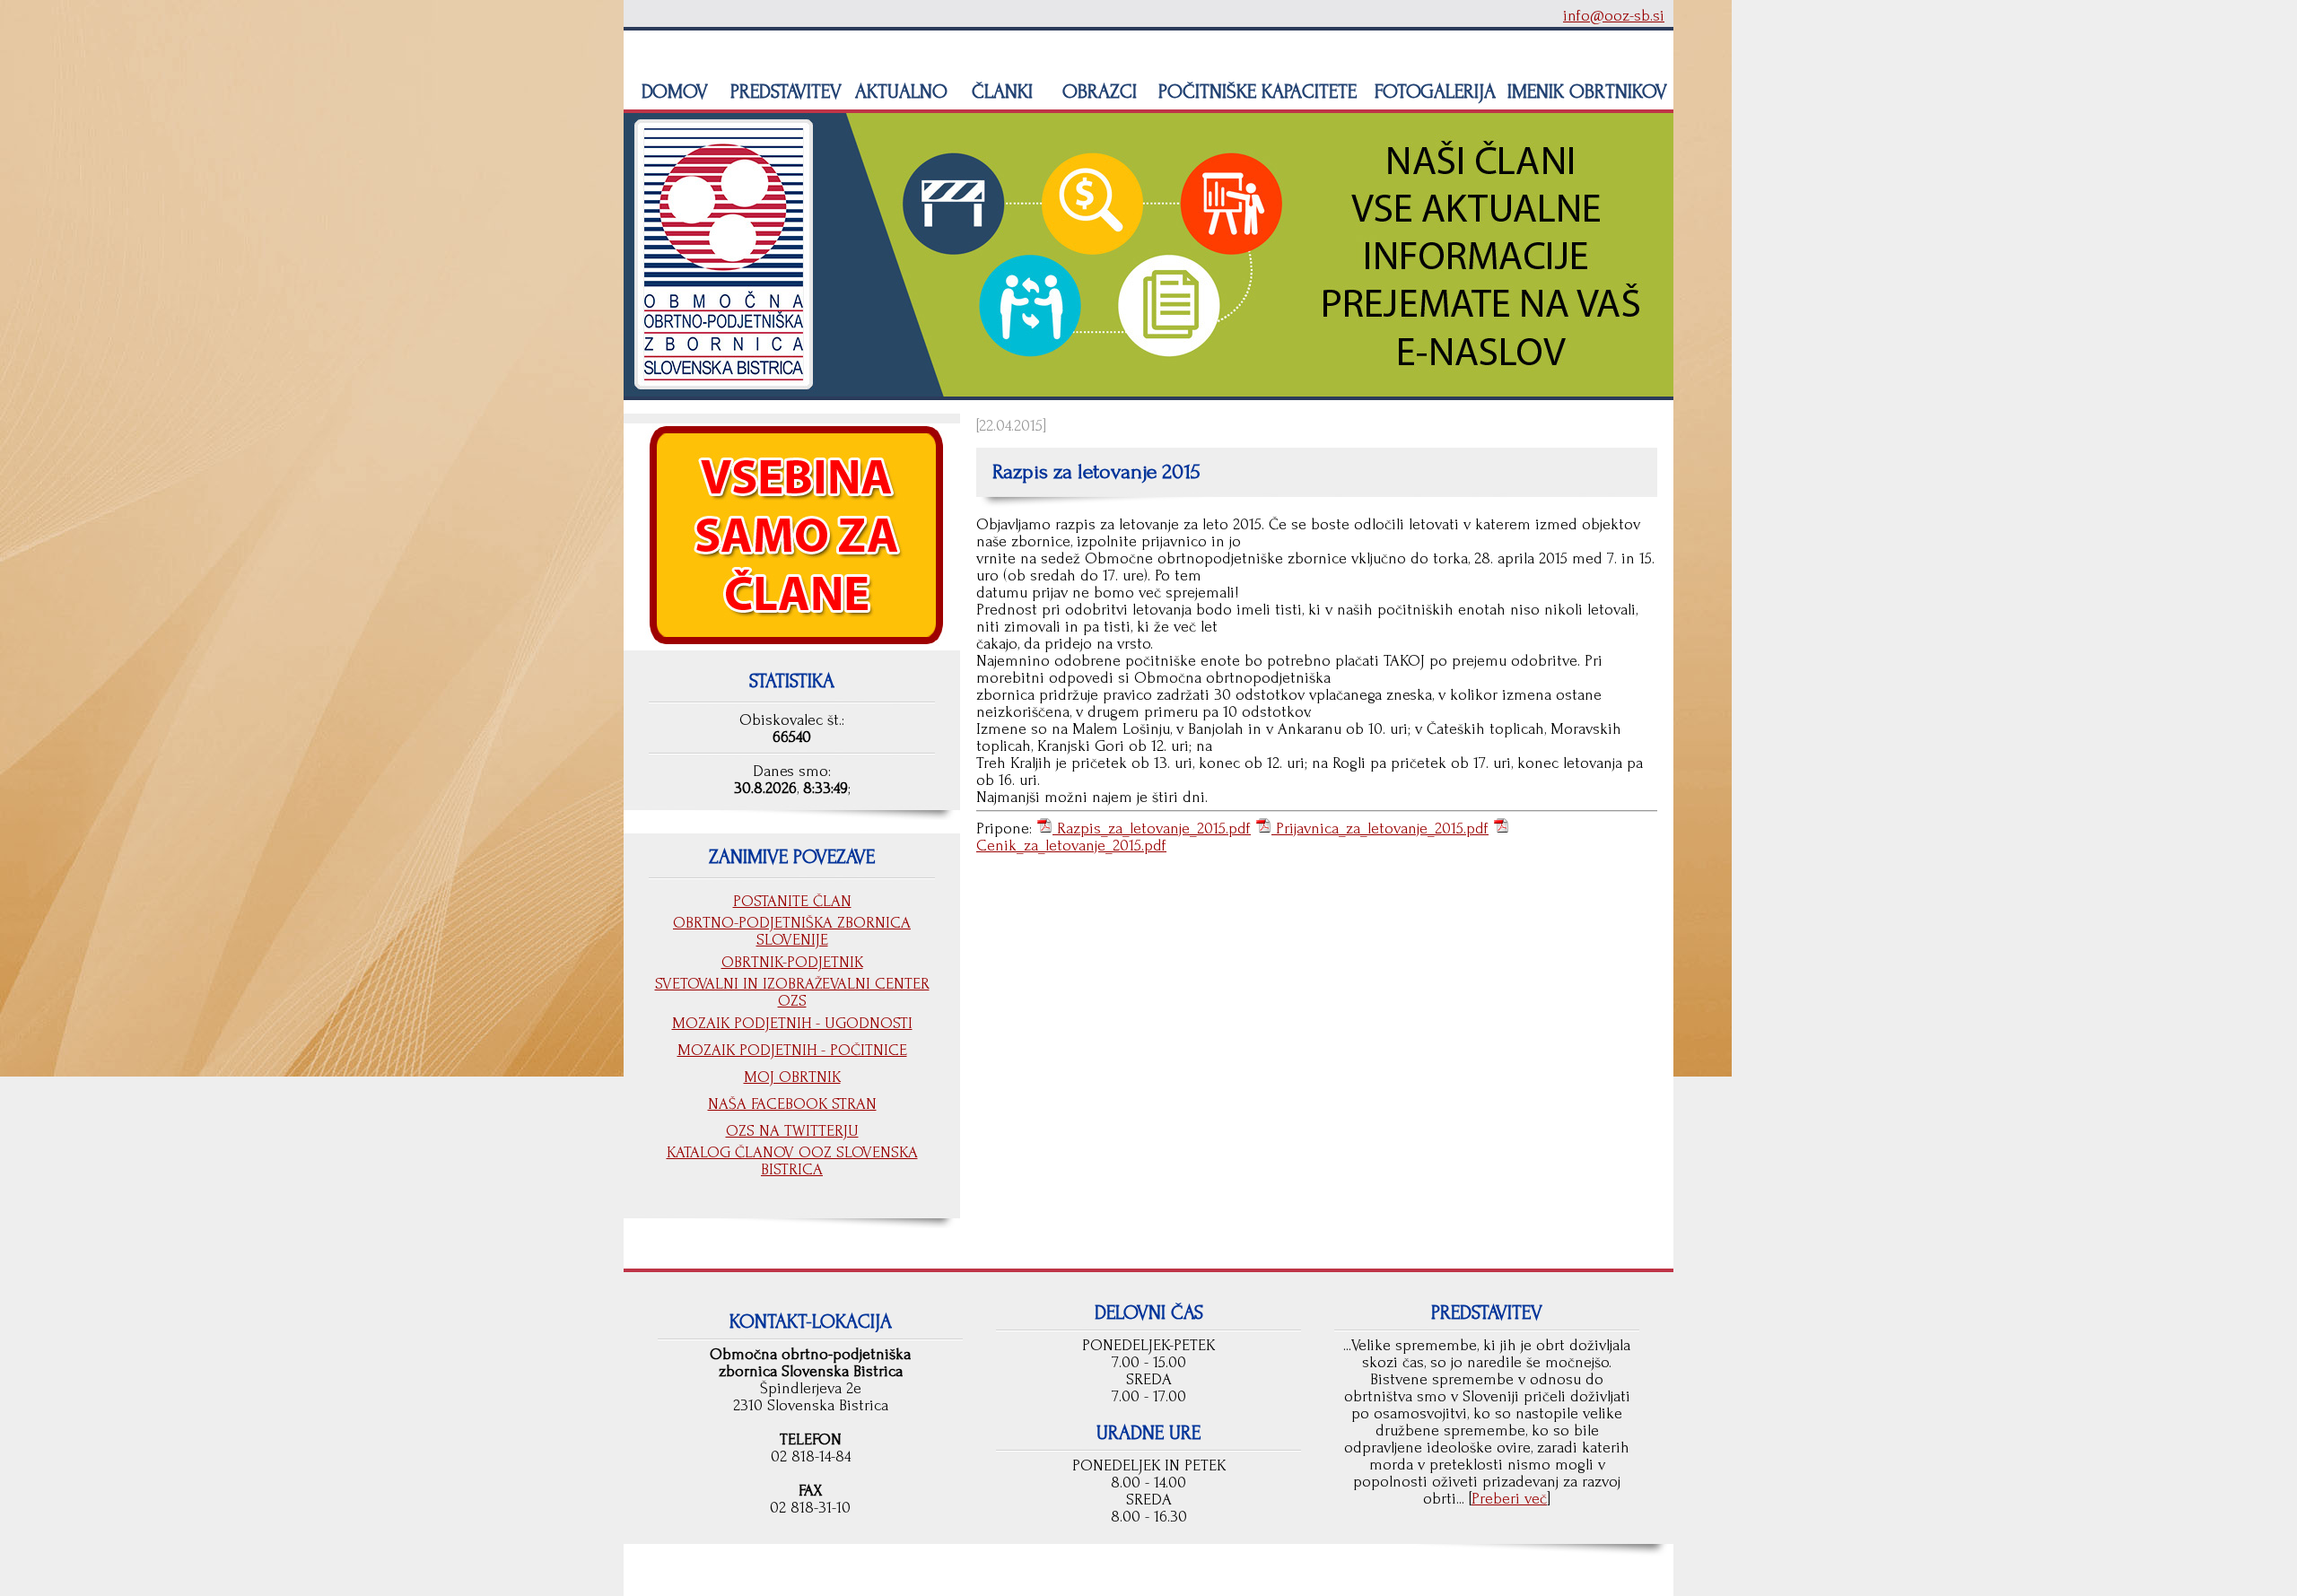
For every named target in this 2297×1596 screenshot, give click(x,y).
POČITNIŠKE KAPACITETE (1255, 92)
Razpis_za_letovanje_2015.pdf (1152, 829)
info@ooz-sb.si (1614, 16)
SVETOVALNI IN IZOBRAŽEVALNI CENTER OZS (792, 992)
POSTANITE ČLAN (792, 901)
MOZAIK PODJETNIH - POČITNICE (792, 1050)
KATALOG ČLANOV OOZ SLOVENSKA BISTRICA (792, 1161)
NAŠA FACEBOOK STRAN (792, 1104)
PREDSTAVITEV (783, 92)
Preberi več (1509, 1499)
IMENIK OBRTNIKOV (1587, 92)
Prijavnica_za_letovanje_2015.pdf (1380, 829)
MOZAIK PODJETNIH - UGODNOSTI (792, 1023)
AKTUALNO (899, 92)
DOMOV (672, 92)
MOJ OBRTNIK (792, 1077)
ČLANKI (1000, 92)
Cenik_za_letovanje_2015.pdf (1071, 846)
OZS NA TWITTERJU (792, 1131)
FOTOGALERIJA (1432, 92)
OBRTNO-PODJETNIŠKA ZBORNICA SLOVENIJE (792, 931)
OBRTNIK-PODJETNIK (792, 962)
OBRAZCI (1097, 92)
